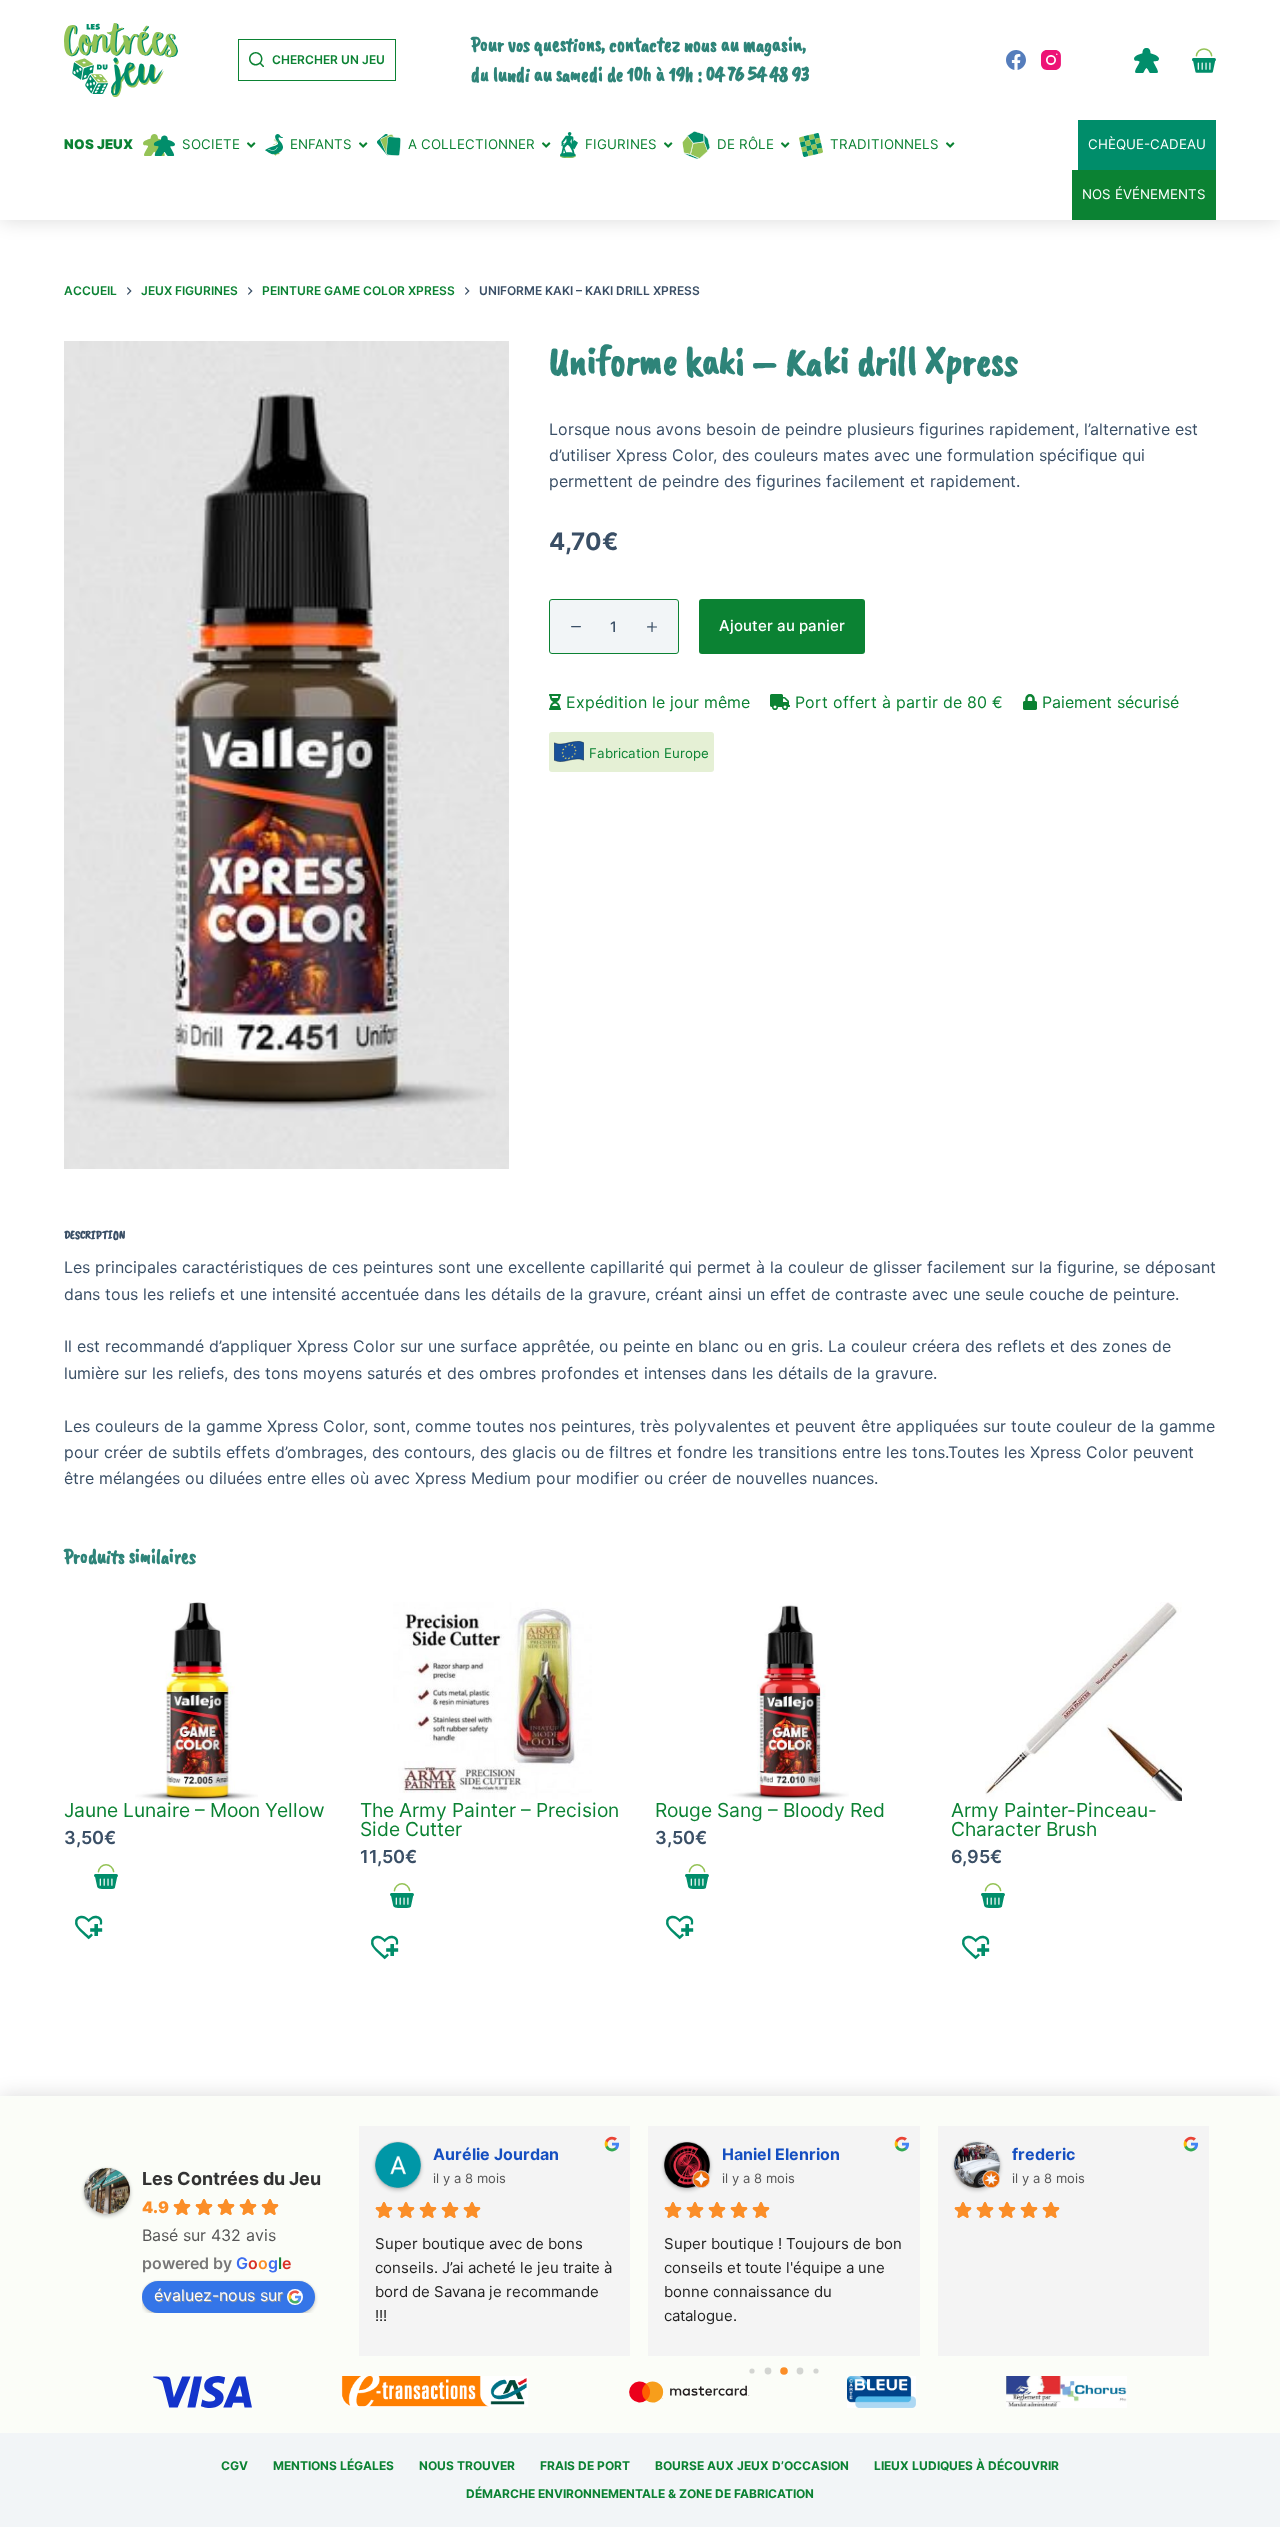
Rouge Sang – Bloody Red (770, 1810)
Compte (1146, 60)
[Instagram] (1051, 60)
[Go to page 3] (800, 2370)
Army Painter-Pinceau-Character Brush (1054, 1819)
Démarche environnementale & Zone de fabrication (640, 2493)
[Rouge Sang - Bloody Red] (788, 1701)
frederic (1043, 2154)
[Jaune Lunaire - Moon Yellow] (197, 1701)
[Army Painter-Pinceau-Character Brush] (1084, 1701)
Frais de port (585, 2465)
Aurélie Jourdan (496, 2154)
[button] (89, 1926)
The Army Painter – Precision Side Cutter (489, 1819)
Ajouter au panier (782, 625)
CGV (234, 2465)
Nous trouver (467, 2465)
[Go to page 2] (784, 2371)
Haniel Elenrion (781, 2154)
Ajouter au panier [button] (106, 1876)
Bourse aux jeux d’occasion (752, 2465)
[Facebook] (1016, 60)
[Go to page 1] (768, 2370)
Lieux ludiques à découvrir (966, 2465)
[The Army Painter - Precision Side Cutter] (493, 1701)
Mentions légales (333, 2465)
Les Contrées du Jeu (231, 2178)
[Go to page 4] (815, 2370)
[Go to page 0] (751, 2370)
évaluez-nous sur (218, 2295)
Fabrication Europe (649, 753)
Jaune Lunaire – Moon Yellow (194, 1810)
